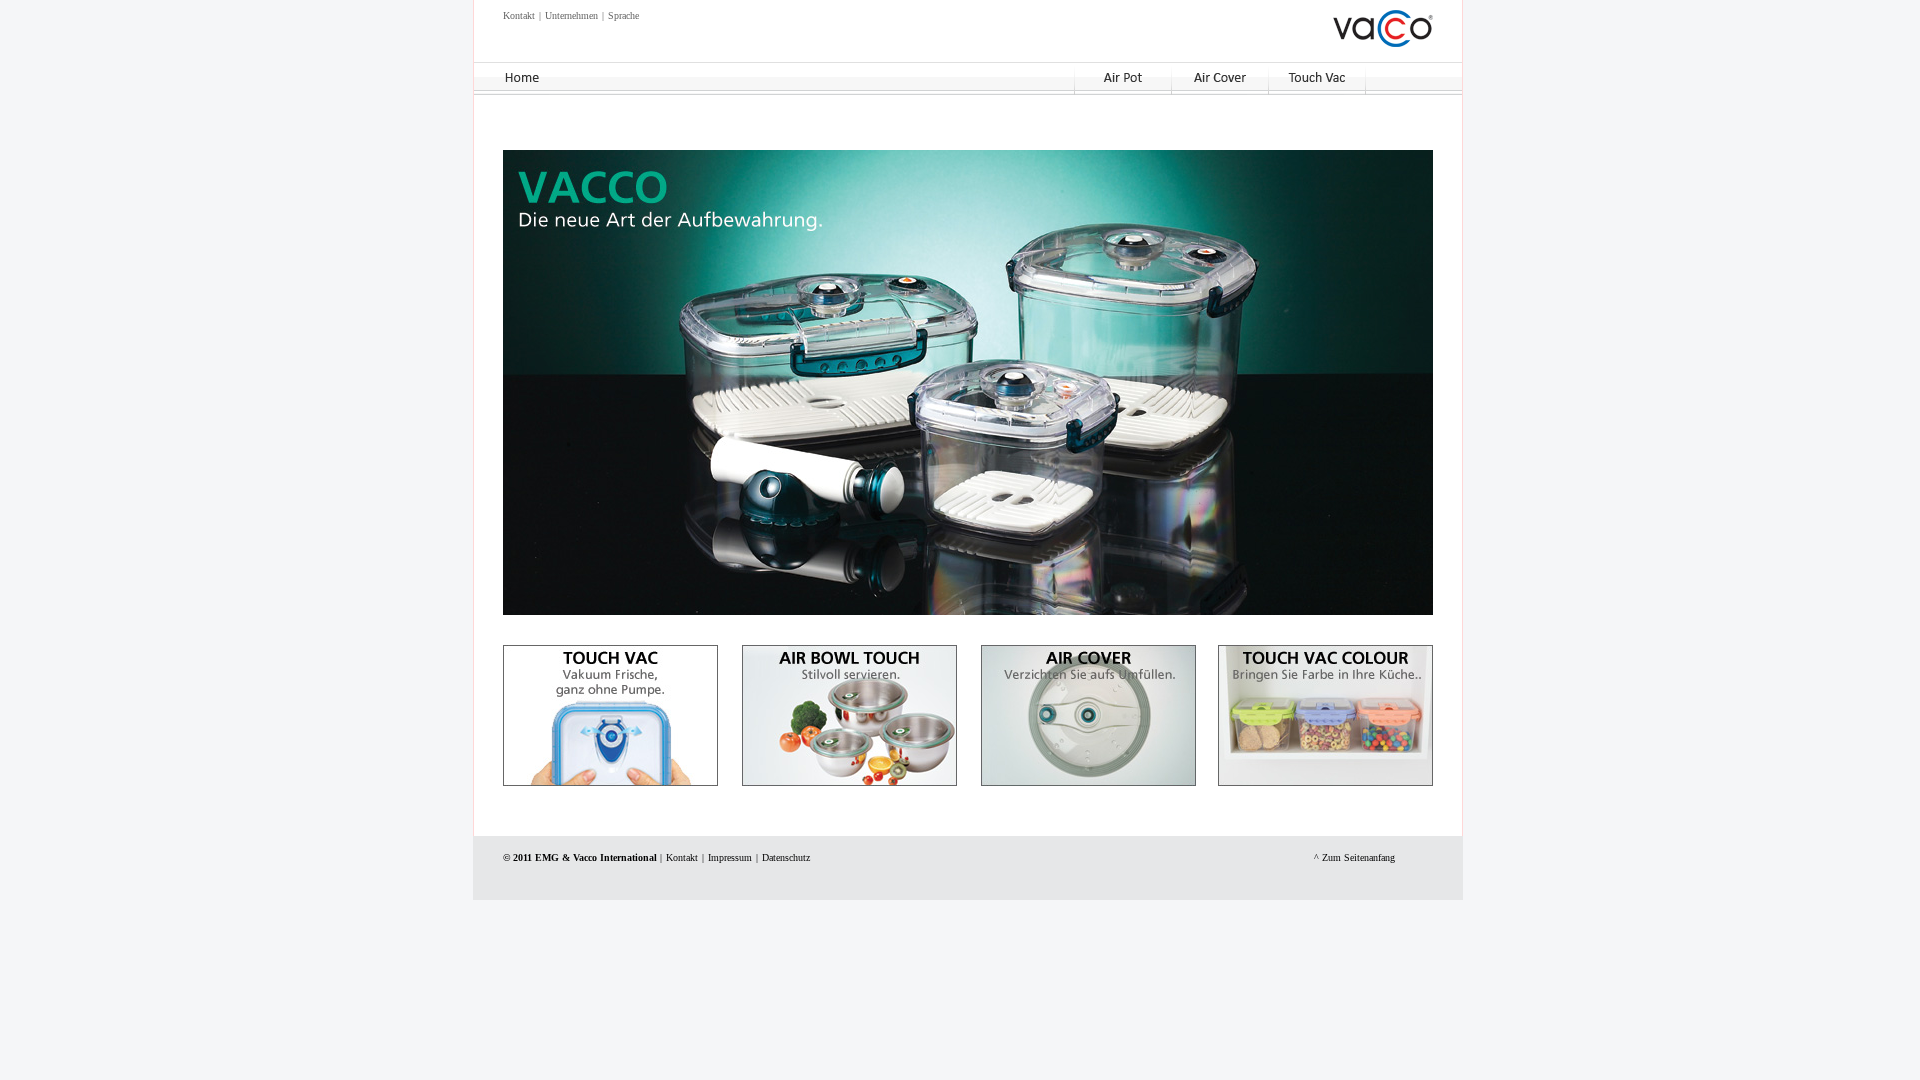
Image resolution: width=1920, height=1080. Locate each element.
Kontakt (519, 15)
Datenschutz (786, 857)
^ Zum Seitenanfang (1354, 857)
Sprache (623, 15)
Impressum (730, 857)
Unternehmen (571, 15)
